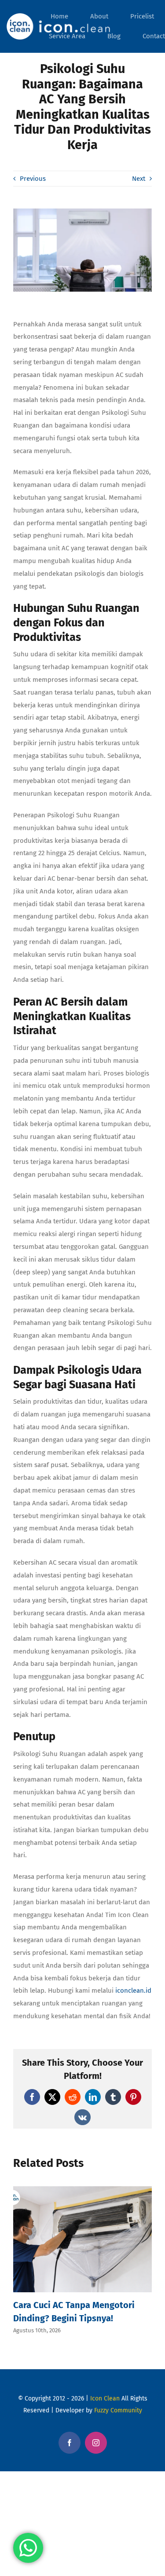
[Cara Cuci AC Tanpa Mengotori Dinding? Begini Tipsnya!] (82, 2190)
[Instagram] (96, 2443)
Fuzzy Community (118, 2410)
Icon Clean (105, 2399)
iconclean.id (133, 1991)
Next (139, 179)
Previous (33, 179)
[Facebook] (70, 2443)
